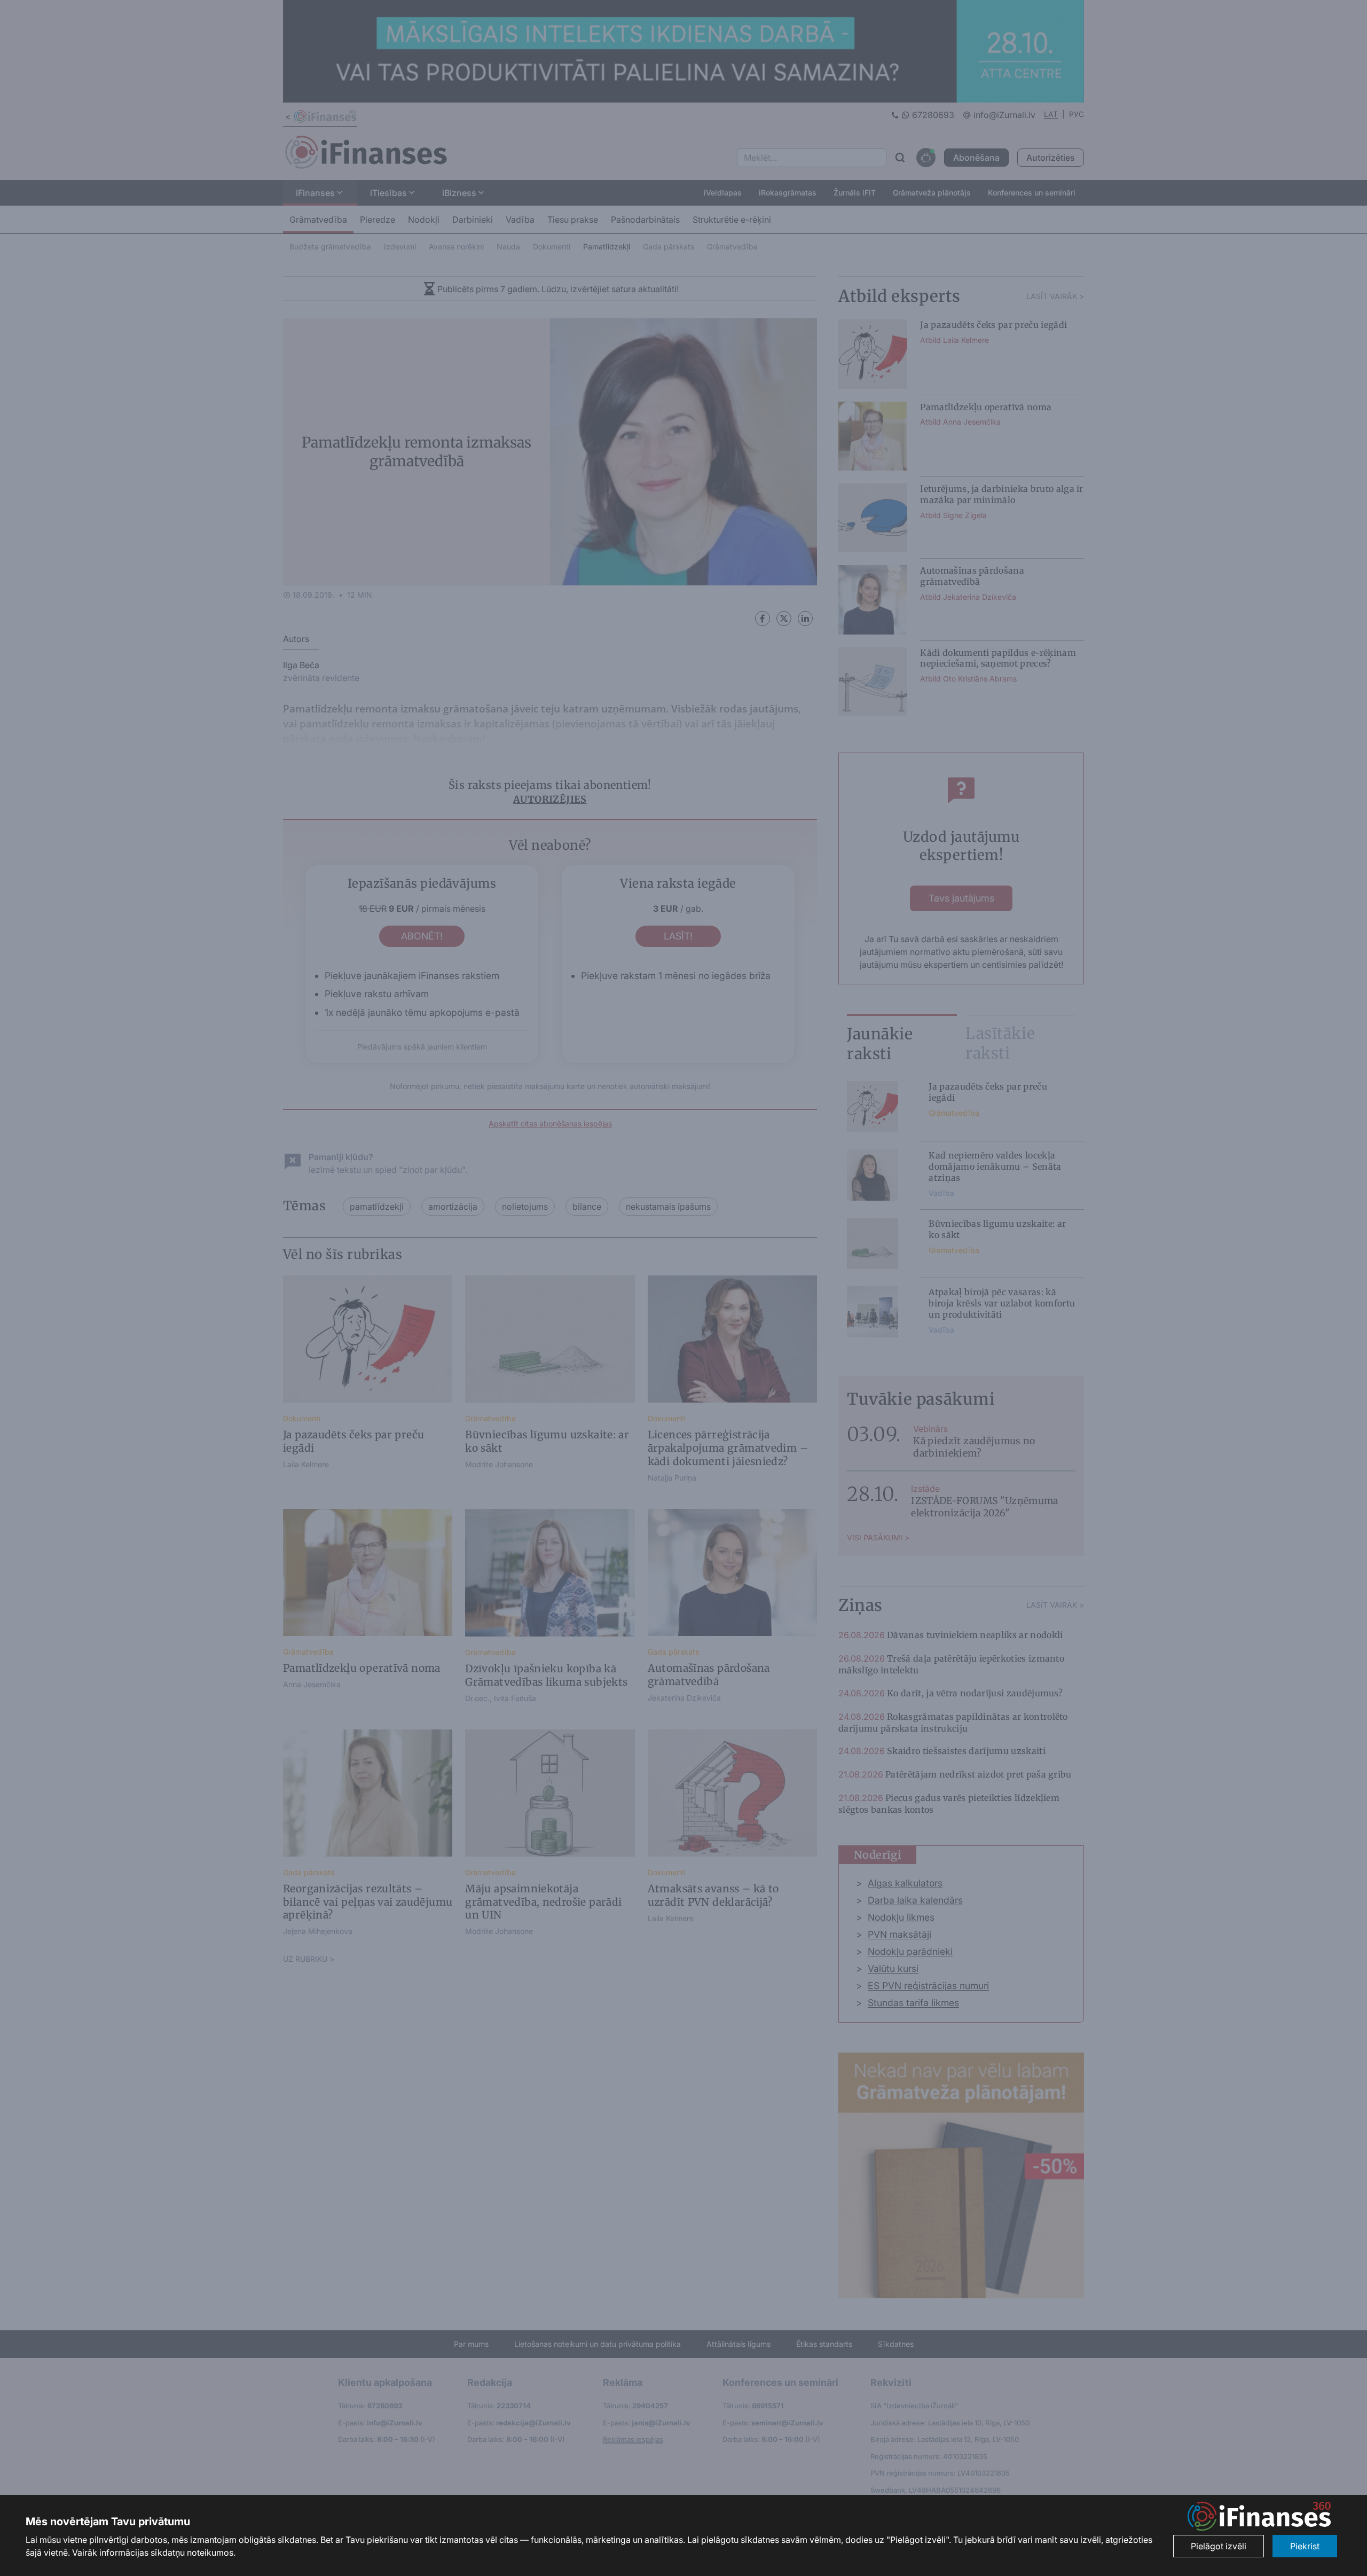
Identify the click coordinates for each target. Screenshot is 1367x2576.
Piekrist (1305, 2546)
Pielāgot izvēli (1219, 2546)
